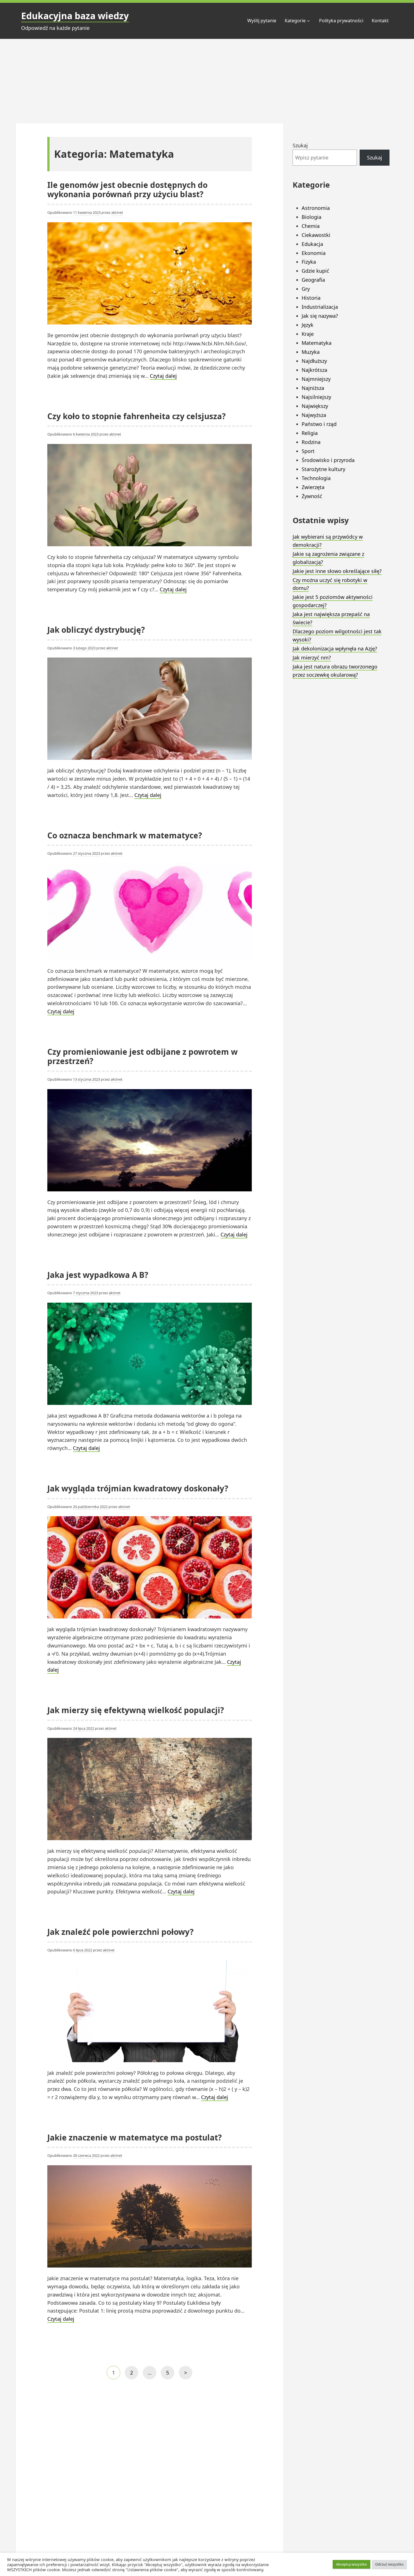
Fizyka (309, 262)
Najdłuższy (314, 361)
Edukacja (312, 244)
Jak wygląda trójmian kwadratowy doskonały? (138, 1488)
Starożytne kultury (323, 469)
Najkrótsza (314, 370)
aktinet (117, 212)
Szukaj (300, 145)
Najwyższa (314, 415)
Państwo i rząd (319, 424)
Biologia (311, 217)
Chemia (311, 226)
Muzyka (311, 352)
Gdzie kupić (315, 271)
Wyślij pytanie (262, 21)
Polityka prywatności (341, 21)
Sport (308, 451)
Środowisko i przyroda (328, 460)
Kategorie (295, 21)
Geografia (313, 280)
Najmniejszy (316, 379)
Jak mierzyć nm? (312, 658)
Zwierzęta (313, 487)
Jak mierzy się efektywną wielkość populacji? (136, 1710)
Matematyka (317, 343)
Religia (310, 433)
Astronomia (316, 208)
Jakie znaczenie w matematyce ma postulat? (134, 2137)
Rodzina (311, 442)
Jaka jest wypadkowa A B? (98, 1275)
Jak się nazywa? (320, 316)
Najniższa (313, 388)
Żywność (312, 496)
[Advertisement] (207, 81)
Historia (311, 298)
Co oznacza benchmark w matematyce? (125, 835)
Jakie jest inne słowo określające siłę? (337, 571)
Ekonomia (314, 253)
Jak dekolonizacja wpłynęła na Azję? (335, 649)
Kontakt (380, 21)
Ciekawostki (316, 235)
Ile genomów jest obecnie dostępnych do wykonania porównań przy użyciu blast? (127, 190)
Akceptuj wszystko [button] (351, 2564)
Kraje (308, 334)
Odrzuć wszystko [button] (389, 2564)
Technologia (316, 478)
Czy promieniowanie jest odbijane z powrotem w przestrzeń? (143, 1056)
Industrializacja (320, 307)
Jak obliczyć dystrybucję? (96, 630)
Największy (315, 406)
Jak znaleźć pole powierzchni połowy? (120, 1932)
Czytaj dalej (163, 376)
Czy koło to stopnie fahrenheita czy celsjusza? (136, 416)
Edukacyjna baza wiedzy (75, 16)
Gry (306, 289)
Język (308, 325)
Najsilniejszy (316, 397)
